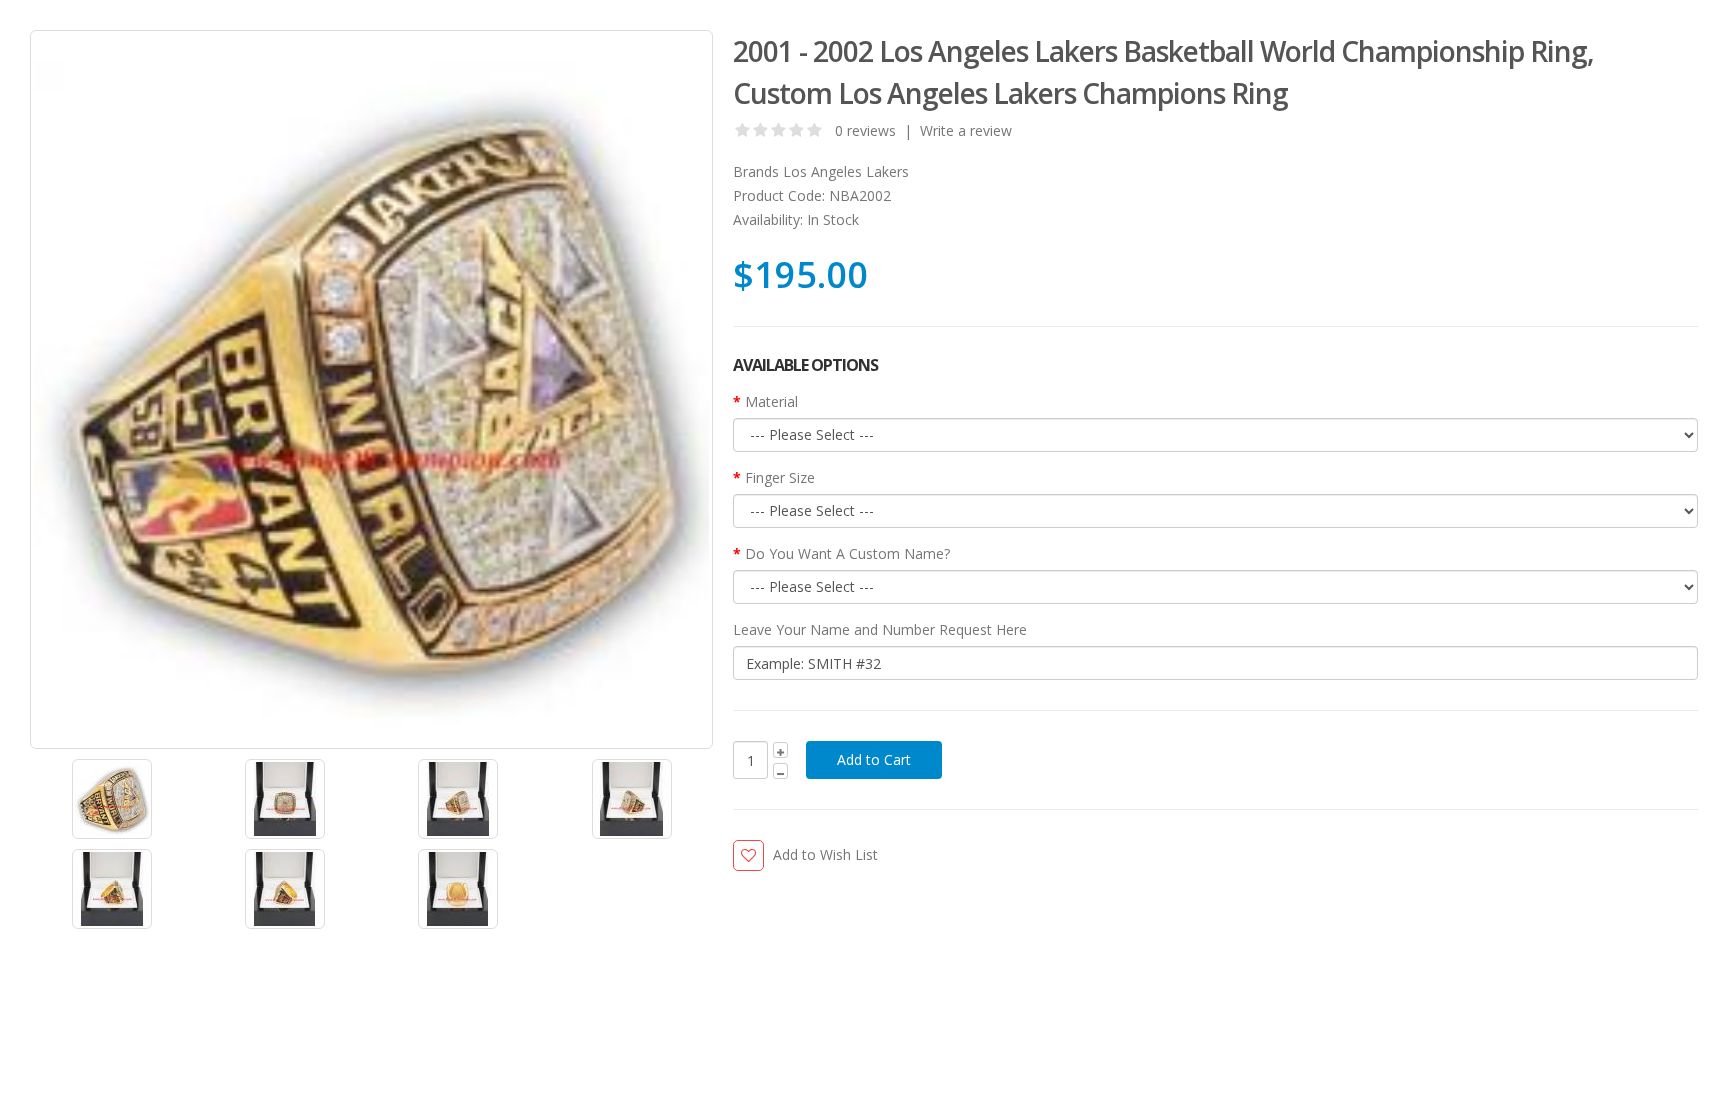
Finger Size (780, 477)
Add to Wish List (825, 854)
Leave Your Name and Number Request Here (880, 629)
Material (771, 401)
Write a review (966, 130)
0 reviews (865, 130)
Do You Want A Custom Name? (847, 553)
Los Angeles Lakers (846, 171)
